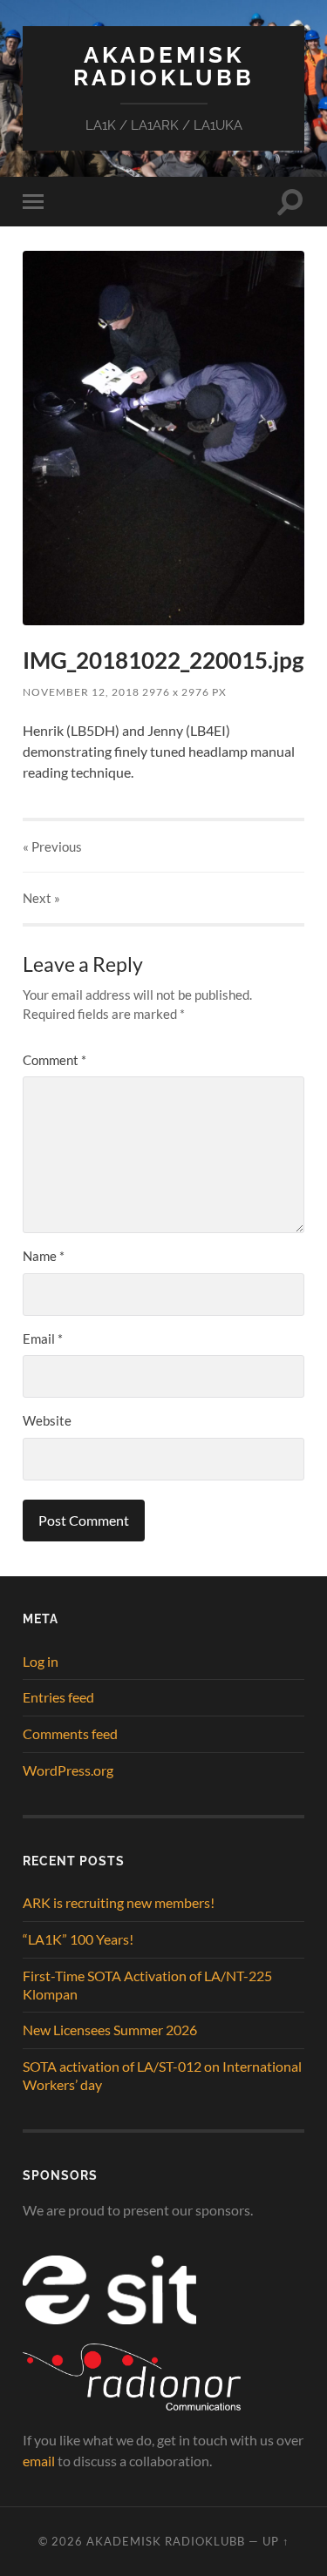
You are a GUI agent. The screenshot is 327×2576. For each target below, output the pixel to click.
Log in (41, 1661)
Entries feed (58, 1697)
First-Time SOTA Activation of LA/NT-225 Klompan (147, 1985)
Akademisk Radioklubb (164, 66)
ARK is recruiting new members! (119, 1902)
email (39, 2461)
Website (47, 1420)
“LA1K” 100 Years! (78, 1939)
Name (44, 1256)
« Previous (52, 846)
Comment (54, 1060)
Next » (41, 898)
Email (43, 1339)
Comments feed (70, 1733)
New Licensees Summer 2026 (110, 2030)
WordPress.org (68, 1770)
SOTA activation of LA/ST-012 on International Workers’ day (162, 2075)
